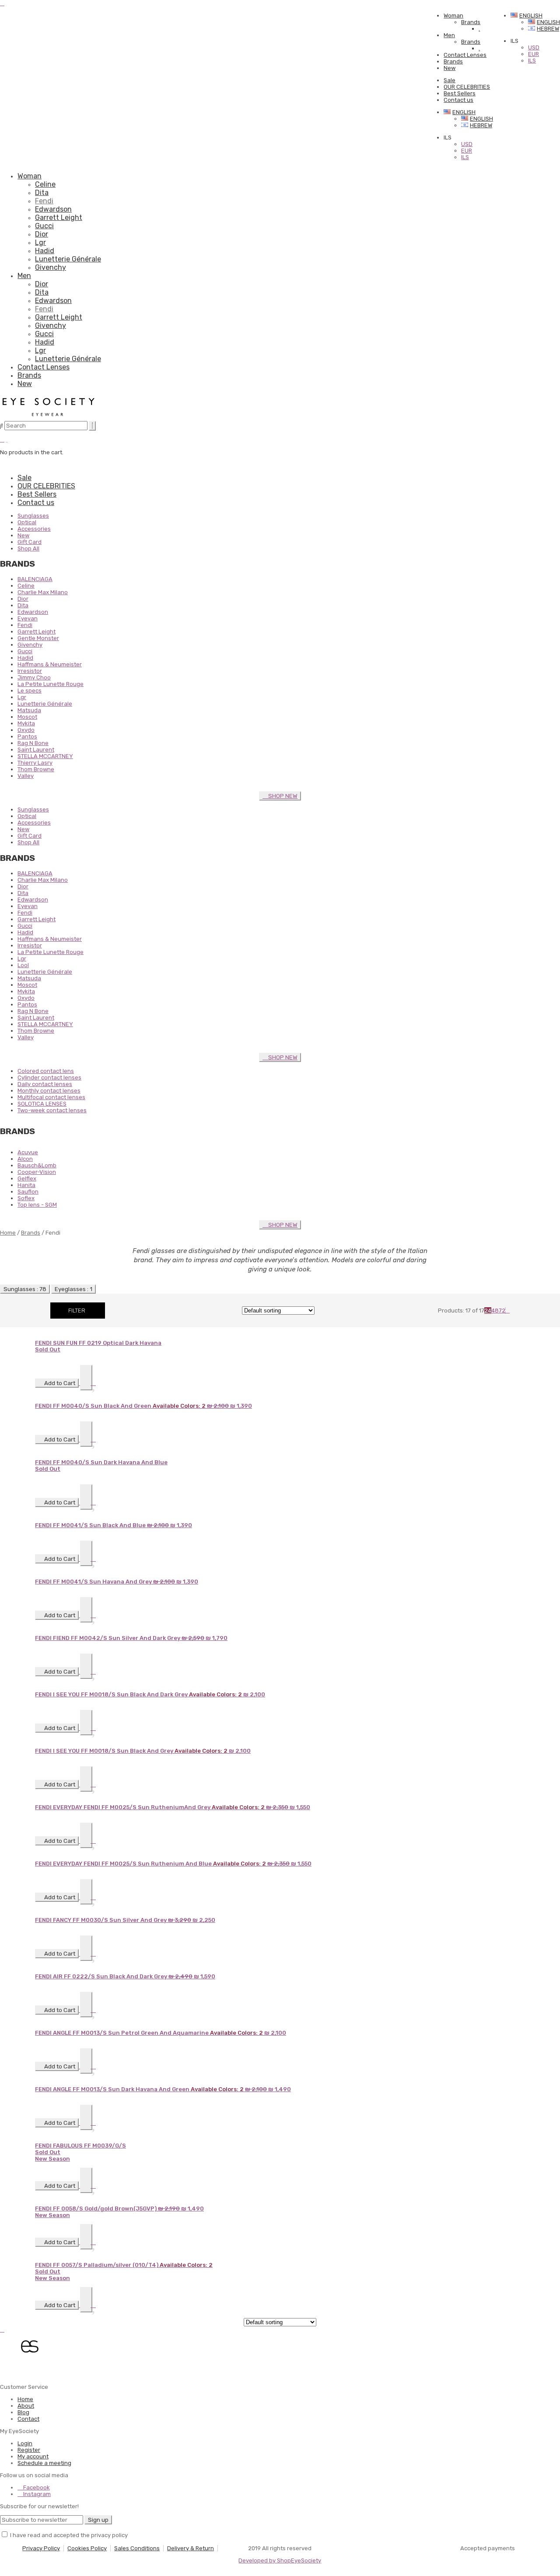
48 (495, 1311)
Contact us (458, 100)
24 (488, 1311)
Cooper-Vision (37, 1172)
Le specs (30, 691)
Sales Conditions (137, 2548)
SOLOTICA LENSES (42, 1104)
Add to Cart (59, 1383)
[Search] (92, 426)
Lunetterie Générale (68, 259)
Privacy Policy (41, 2548)
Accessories (34, 529)
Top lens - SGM (37, 1205)
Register (29, 2450)
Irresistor (30, 671)
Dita (42, 193)
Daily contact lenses (45, 1084)
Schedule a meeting (44, 2463)
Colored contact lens (46, 1071)
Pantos (27, 736)
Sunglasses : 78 (25, 1289)
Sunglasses (33, 516)
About (26, 2406)
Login (25, 2443)
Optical (27, 522)
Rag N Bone (33, 743)
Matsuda (29, 710)
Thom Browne (36, 769)
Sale (450, 80)
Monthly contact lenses (49, 1091)
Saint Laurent (36, 750)
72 (502, 1311)
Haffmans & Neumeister (50, 664)
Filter (77, 1311)
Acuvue (28, 1152)
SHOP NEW (282, 796)
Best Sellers (460, 93)
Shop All (28, 548)
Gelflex (27, 1178)
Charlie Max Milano (43, 592)
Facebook (36, 2487)
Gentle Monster (38, 638)
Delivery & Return (191, 2548)
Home (8, 1233)
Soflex (26, 1198)
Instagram (36, 2494)
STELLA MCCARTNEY (45, 756)
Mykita (26, 723)
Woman (453, 16)
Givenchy (51, 267)
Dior (42, 234)
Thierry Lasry (35, 763)
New (450, 68)
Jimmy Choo (34, 677)
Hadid (45, 251)
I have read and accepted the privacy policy (69, 2535)
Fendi (44, 201)
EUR (467, 151)
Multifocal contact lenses (51, 1097)
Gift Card (30, 542)
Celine (45, 184)
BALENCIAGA (35, 579)
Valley (26, 776)
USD (467, 144)
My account (33, 2456)
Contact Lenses (465, 55)
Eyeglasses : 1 (73, 1289)
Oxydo (26, 730)
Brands (471, 22)
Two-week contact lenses (52, 1110)
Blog (23, 2412)
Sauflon (28, 1192)
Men (449, 35)
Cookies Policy (87, 2548)
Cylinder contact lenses (49, 1077)
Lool (23, 965)
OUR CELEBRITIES (467, 87)
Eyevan (28, 618)
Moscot (27, 717)
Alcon (25, 1159)
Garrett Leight (59, 218)
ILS (465, 157)
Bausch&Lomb (37, 1165)
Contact (28, 2419)
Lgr (40, 242)
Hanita (26, 1185)
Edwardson (53, 209)
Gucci (44, 226)
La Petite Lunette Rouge (51, 684)
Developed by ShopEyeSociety (280, 2560)
